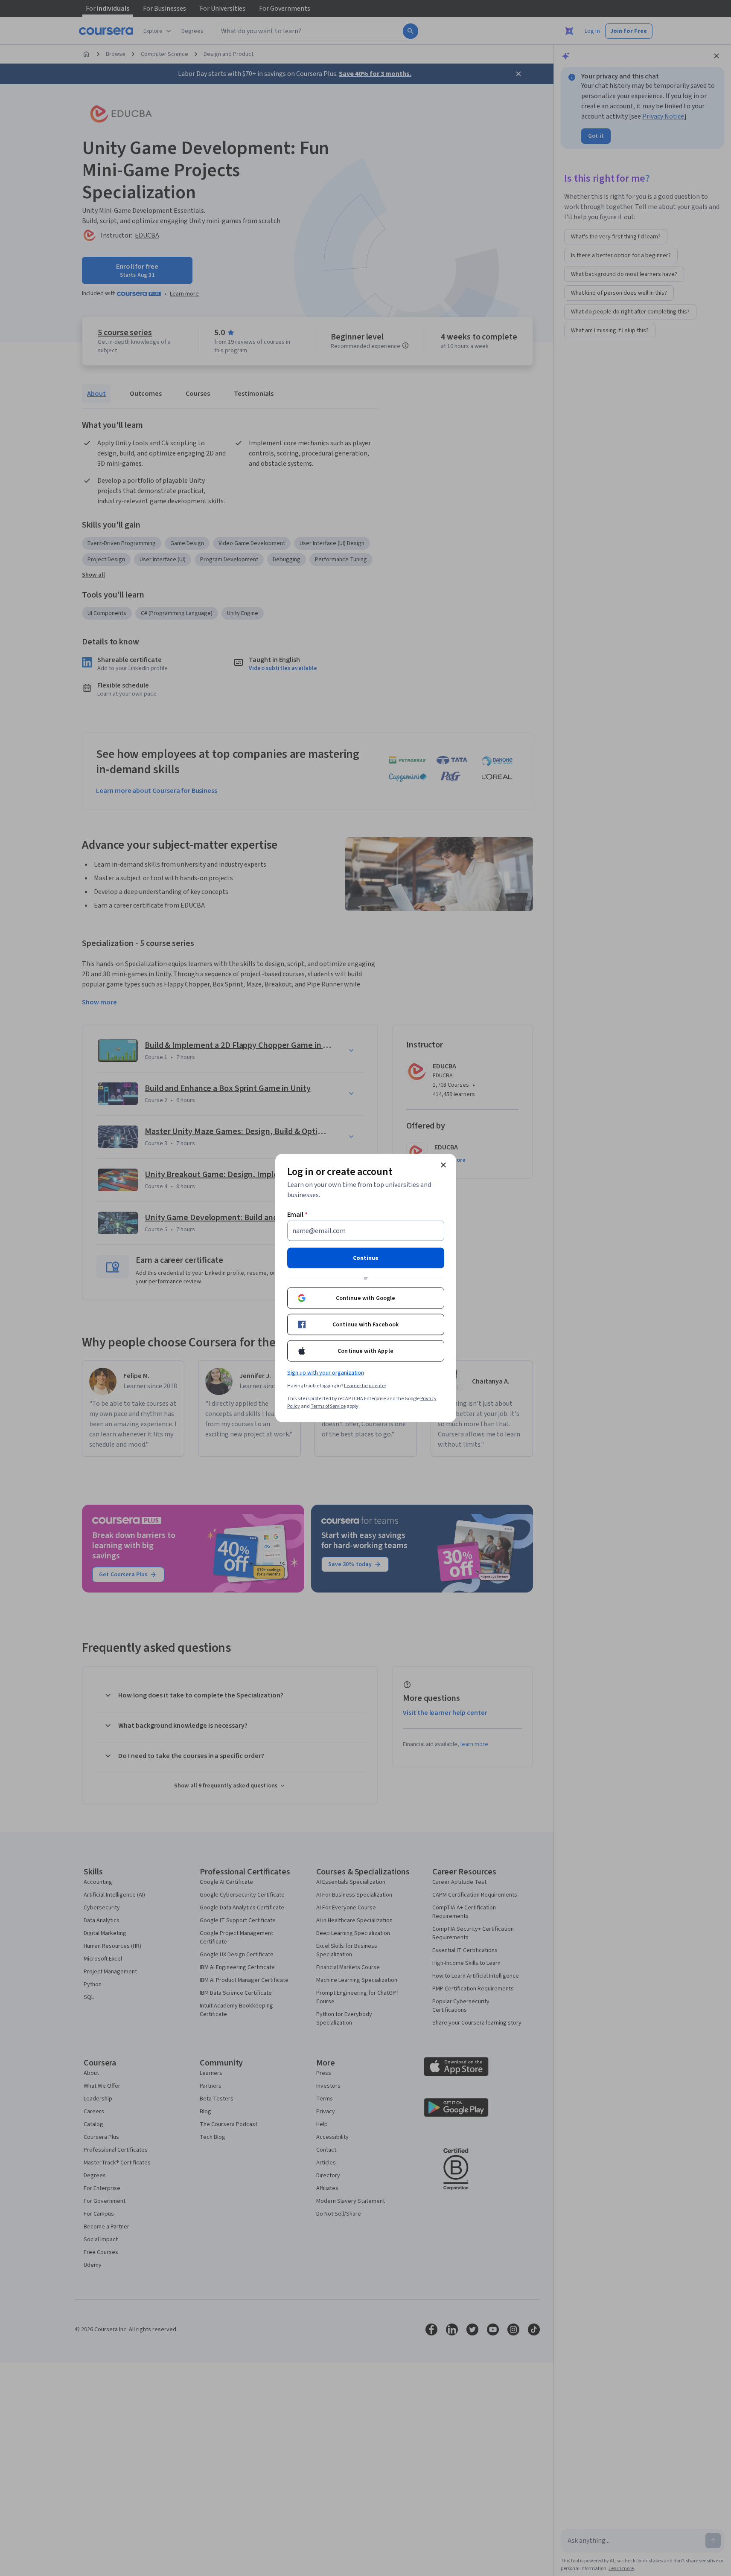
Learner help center (365, 1386)
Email (298, 1215)
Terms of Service (328, 1406)
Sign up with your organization (326, 1373)
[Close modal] (443, 1165)
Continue (366, 1258)
